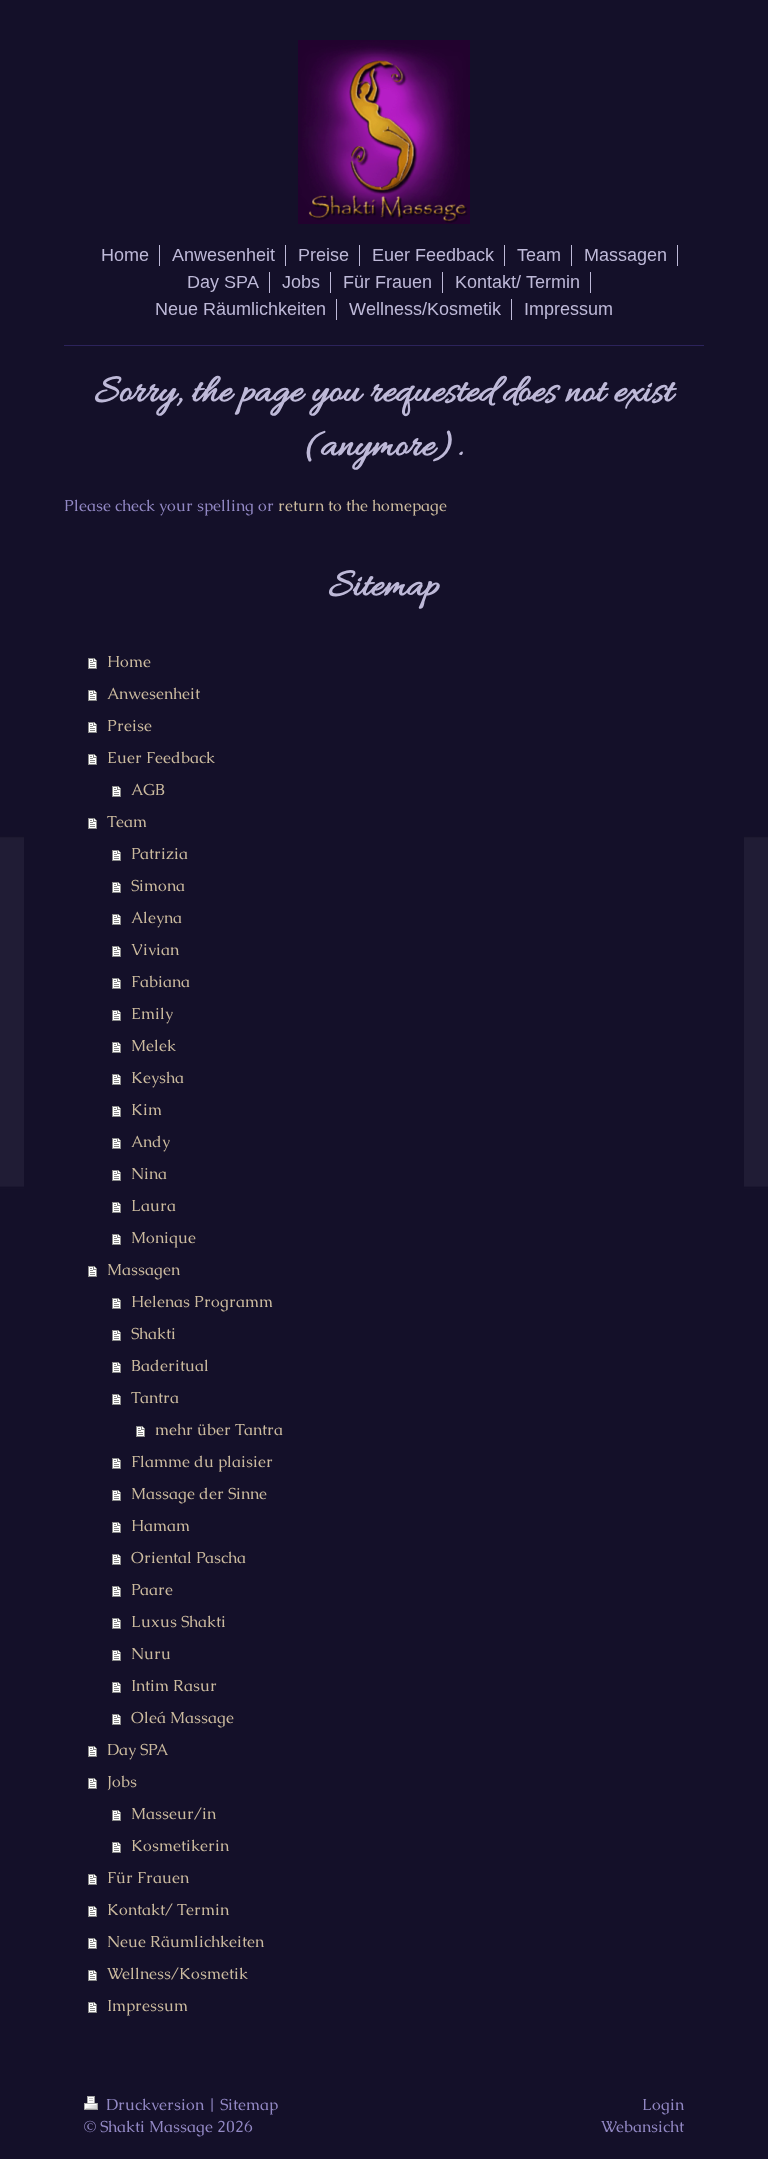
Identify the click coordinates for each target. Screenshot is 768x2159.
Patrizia (159, 853)
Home (129, 661)
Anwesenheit (153, 693)
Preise (129, 725)
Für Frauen (148, 1877)
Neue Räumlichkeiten (185, 1941)
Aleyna (156, 917)
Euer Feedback (161, 757)
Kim (146, 1109)
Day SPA (137, 1749)
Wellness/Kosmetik (177, 1973)
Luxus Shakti (178, 1621)
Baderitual (170, 1365)
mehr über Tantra (219, 1429)
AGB (148, 789)
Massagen (143, 1269)
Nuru (151, 1653)
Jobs (122, 1781)
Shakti (153, 1333)
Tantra (155, 1397)
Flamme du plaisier (202, 1461)
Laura (153, 1205)
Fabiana (160, 981)
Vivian (155, 949)
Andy (150, 1141)
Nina (149, 1173)
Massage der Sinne (199, 1493)
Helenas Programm (202, 1301)
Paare (152, 1589)
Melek (153, 1045)
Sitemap (249, 2104)
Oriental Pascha (188, 1557)
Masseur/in (173, 1813)
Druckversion (155, 2104)
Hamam (160, 1525)
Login (663, 2104)
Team (127, 821)
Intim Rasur (174, 1685)
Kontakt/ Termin (168, 1909)
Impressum (147, 2005)
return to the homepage (362, 505)
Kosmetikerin (180, 1845)
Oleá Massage (182, 1717)
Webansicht (642, 2126)
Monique (163, 1237)
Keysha (157, 1077)
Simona (158, 885)
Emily (152, 1013)
